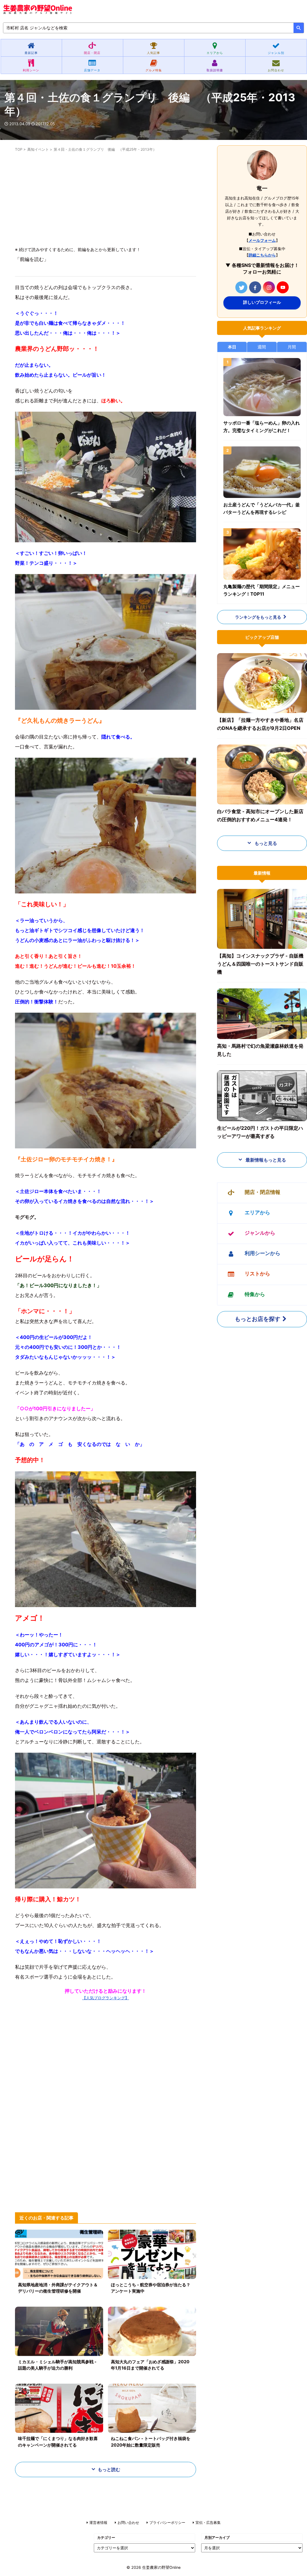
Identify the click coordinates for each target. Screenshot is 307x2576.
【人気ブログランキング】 (106, 1998)
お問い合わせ (128, 2523)
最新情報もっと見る (265, 1160)
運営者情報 (98, 2523)
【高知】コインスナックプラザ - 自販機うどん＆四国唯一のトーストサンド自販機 (260, 964)
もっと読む (109, 2469)
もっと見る (265, 843)
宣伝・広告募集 (208, 2523)
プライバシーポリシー (167, 2523)
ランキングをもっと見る (258, 617)
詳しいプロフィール (262, 302)
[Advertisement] (106, 200)
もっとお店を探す (258, 1319)
